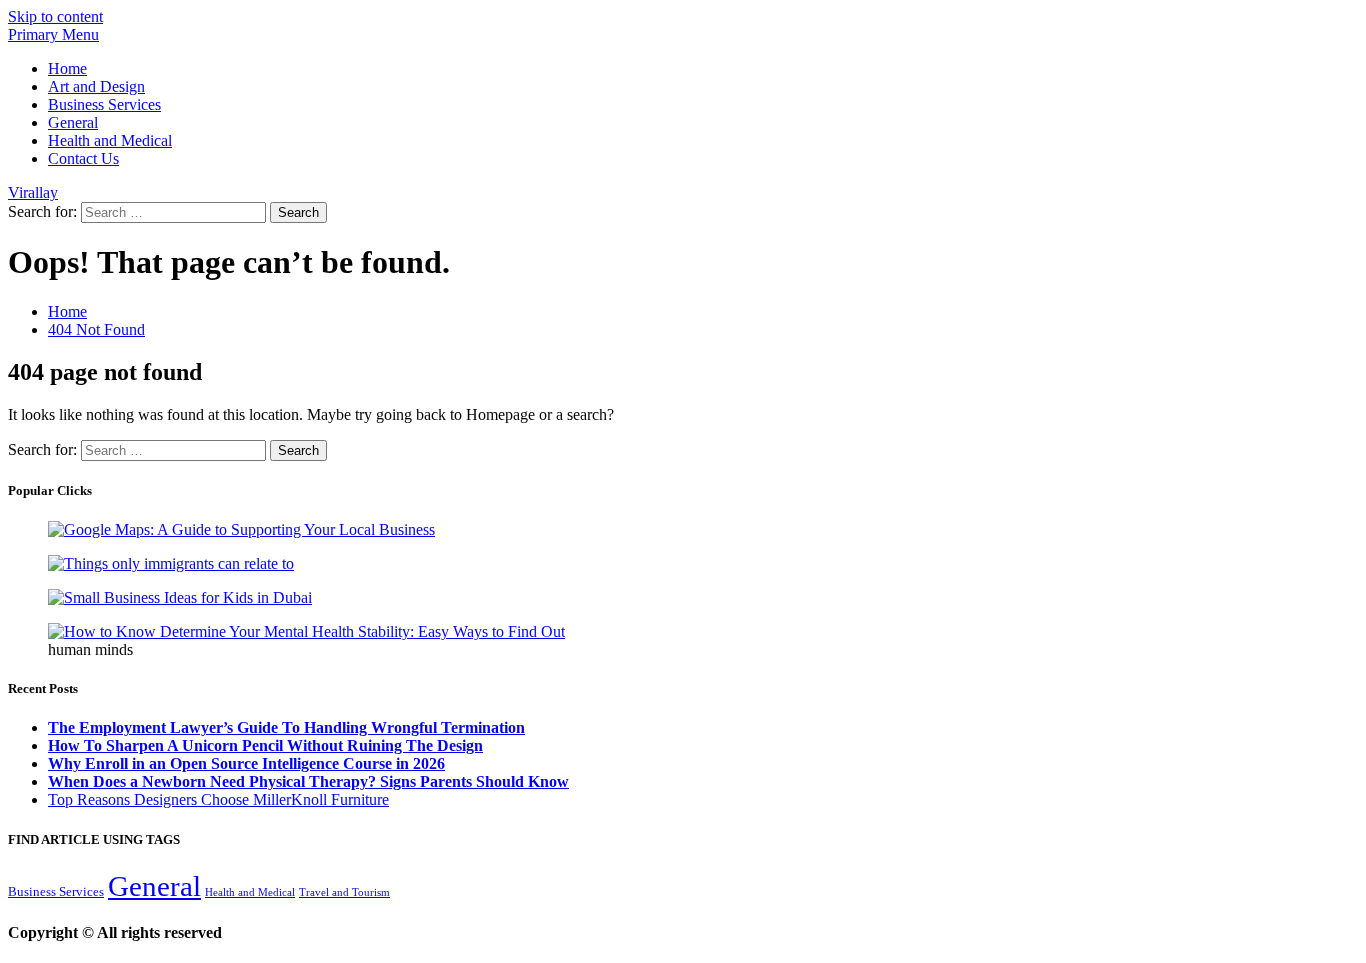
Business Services (104, 104)
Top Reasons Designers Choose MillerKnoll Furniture (218, 799)
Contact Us (83, 158)
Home (67, 68)
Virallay (33, 192)
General (73, 122)
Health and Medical (110, 140)
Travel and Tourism (344, 892)
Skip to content (55, 16)
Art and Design (96, 86)
